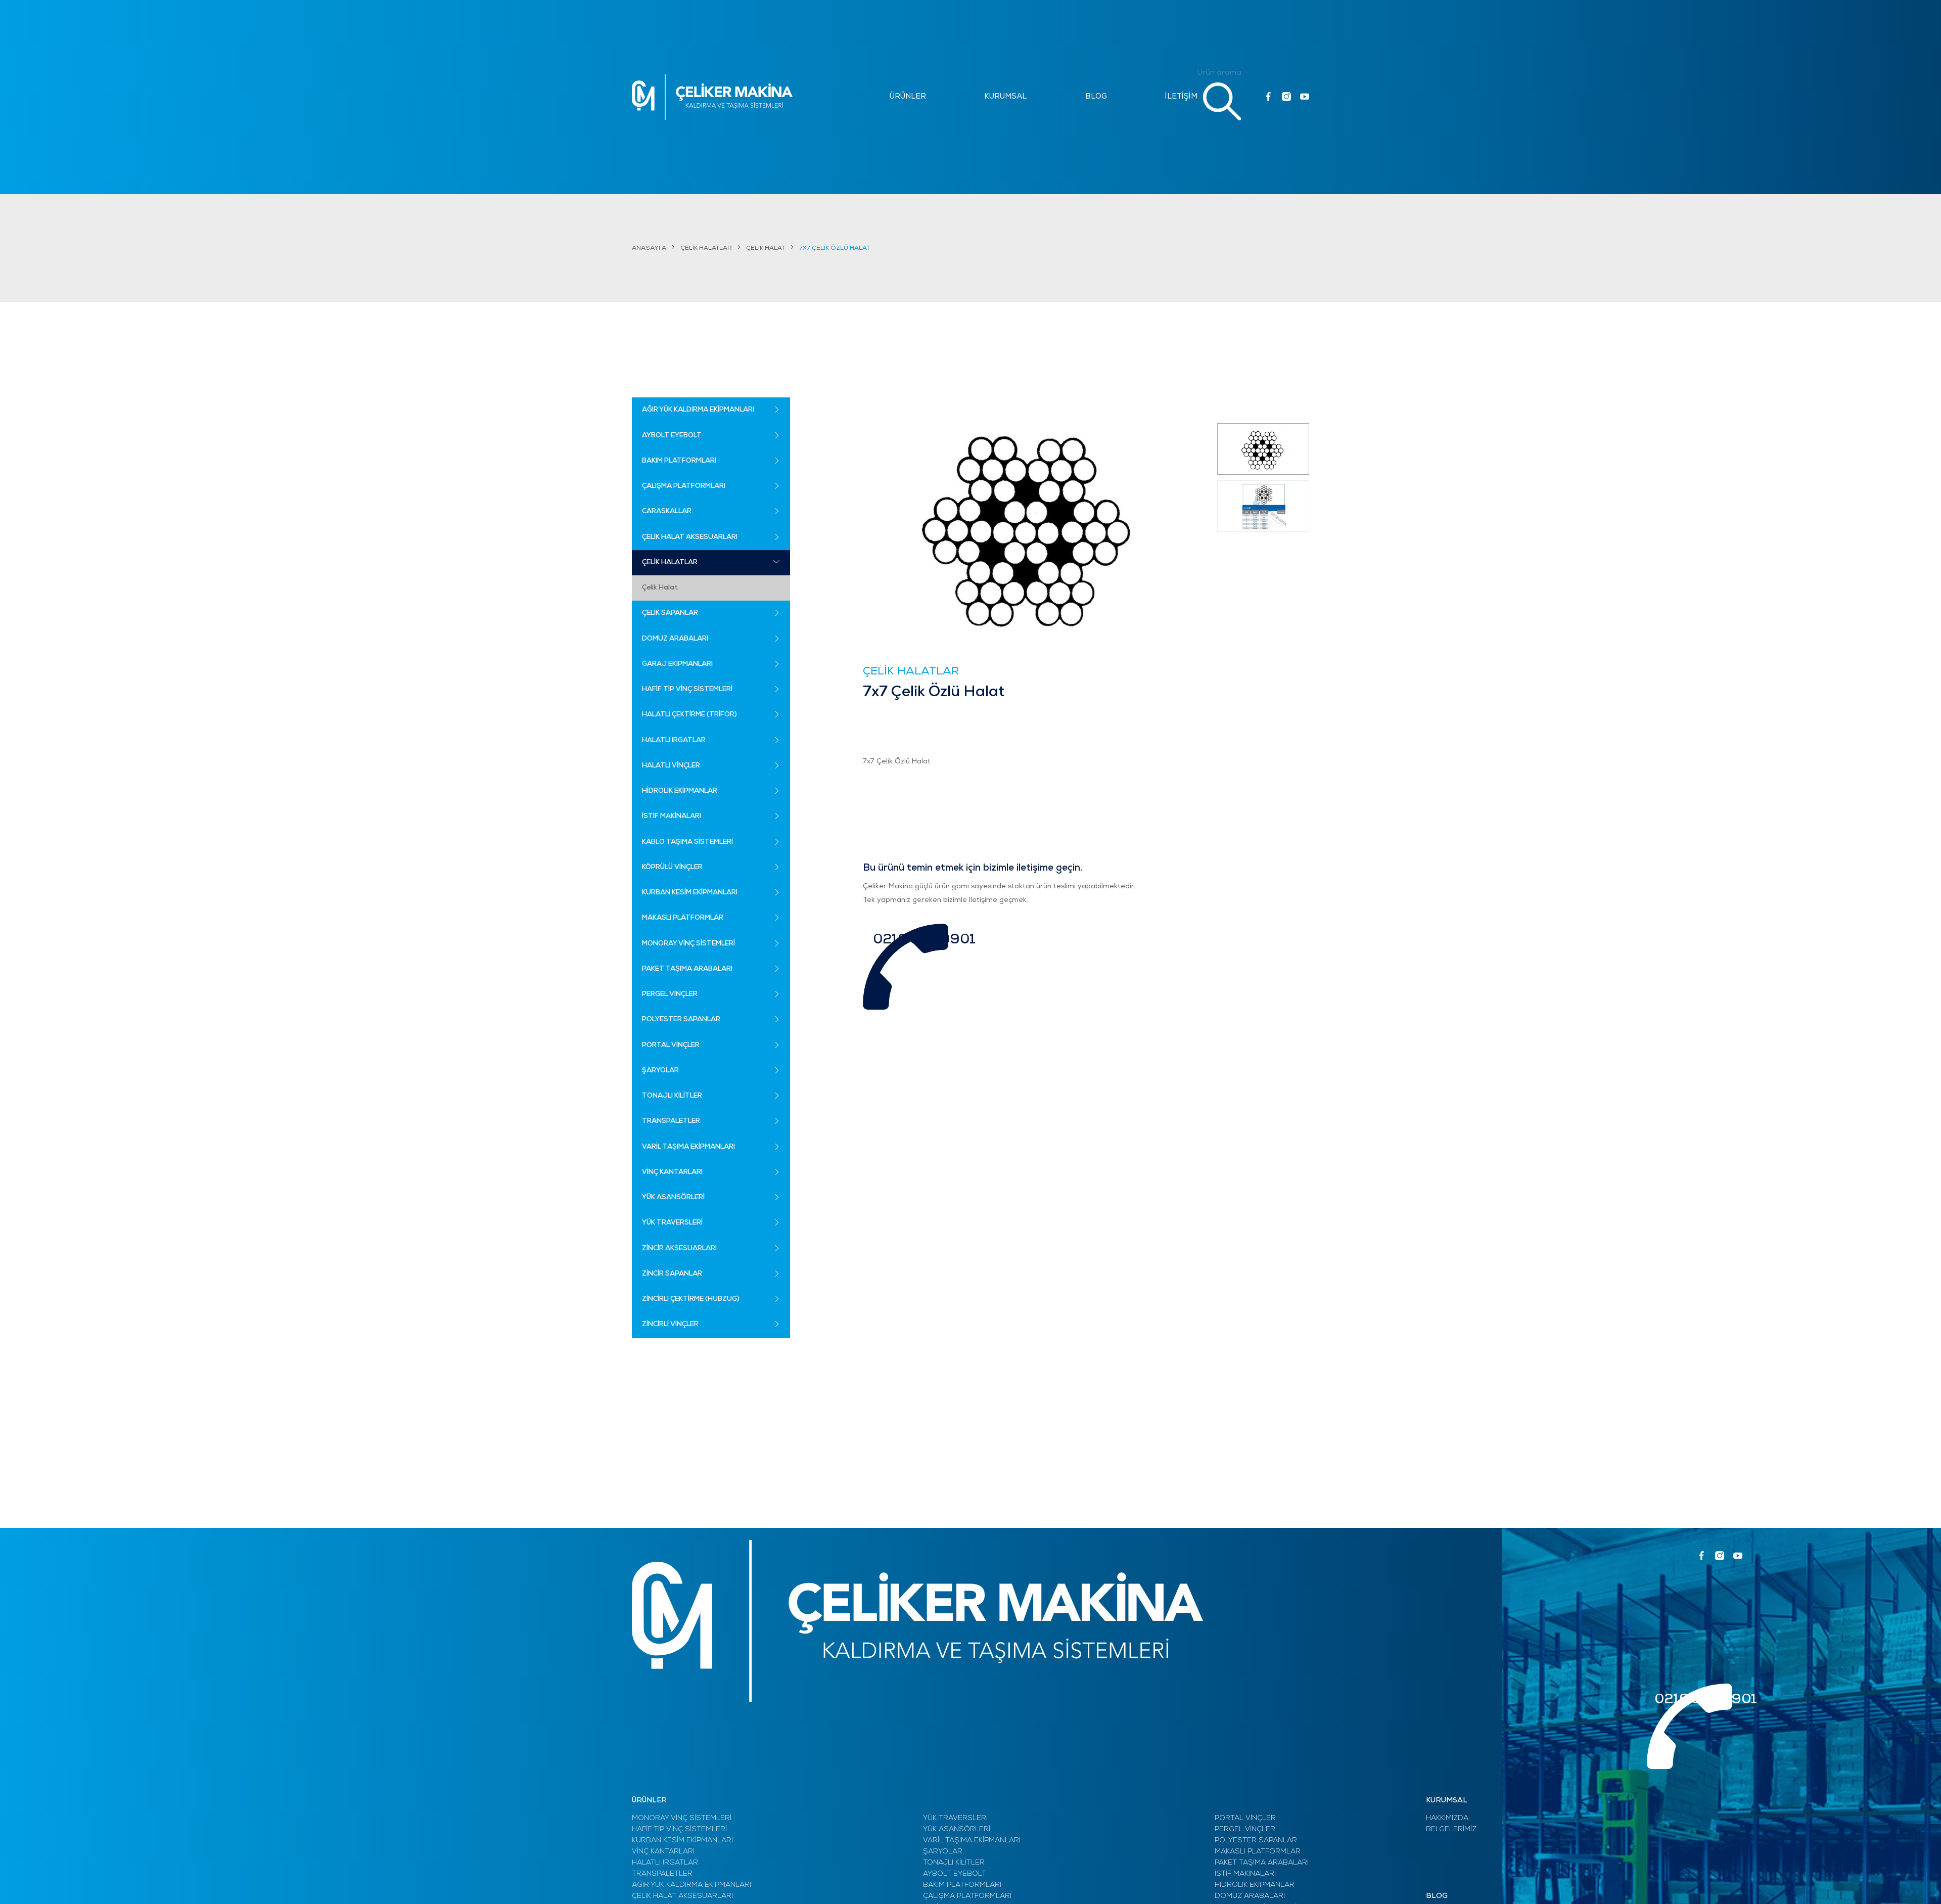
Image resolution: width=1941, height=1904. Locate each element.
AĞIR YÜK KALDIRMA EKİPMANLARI (691, 1885)
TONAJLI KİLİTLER (954, 1863)
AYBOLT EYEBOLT (955, 1874)
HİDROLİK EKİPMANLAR (1255, 1885)
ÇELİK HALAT (766, 248)
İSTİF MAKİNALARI (1245, 1874)
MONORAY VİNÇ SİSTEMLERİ (682, 1818)
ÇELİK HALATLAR (706, 248)
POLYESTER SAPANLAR (1256, 1841)
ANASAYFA (649, 248)
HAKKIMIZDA (1447, 1818)
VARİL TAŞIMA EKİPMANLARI (972, 1841)
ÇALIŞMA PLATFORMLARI (967, 1896)
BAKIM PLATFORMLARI (962, 1885)
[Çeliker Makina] (712, 97)
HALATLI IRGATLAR (665, 1863)
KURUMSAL (1005, 97)
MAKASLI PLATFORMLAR (1258, 1852)
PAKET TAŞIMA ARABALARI (1262, 1863)
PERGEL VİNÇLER (1245, 1829)
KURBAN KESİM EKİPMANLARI (682, 1841)
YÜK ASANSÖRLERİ (957, 1829)
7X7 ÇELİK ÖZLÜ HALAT (835, 248)
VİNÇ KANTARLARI (663, 1852)
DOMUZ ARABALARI (1250, 1896)
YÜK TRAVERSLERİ (955, 1818)
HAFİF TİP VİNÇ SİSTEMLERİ (679, 1829)
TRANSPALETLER (662, 1874)
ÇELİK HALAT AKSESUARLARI (682, 1896)
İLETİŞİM (1181, 97)
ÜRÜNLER (908, 97)
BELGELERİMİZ (1451, 1829)
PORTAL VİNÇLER (1245, 1818)
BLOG (1096, 97)
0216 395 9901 (924, 940)
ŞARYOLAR (943, 1852)
